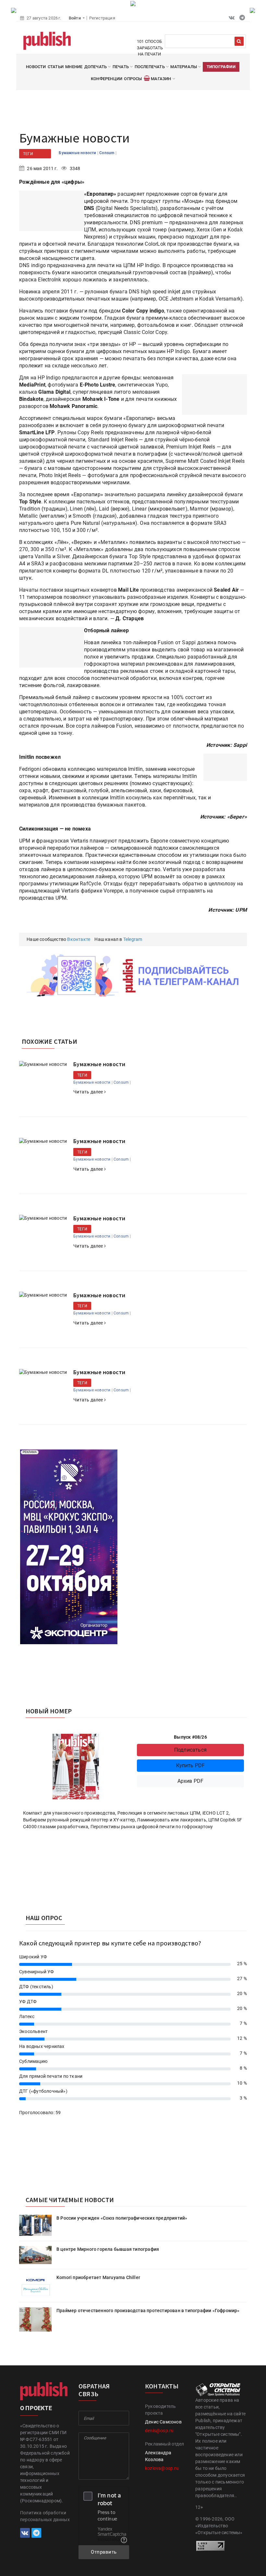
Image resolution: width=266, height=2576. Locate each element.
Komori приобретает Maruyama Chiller (98, 2277)
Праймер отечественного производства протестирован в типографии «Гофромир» (148, 2311)
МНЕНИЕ (74, 67)
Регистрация (102, 18)
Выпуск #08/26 (190, 1737)
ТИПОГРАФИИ (221, 67)
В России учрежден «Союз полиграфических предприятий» (122, 2218)
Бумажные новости (78, 153)
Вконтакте (79, 939)
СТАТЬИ (56, 67)
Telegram (133, 939)
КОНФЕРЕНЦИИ (107, 79)
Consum (107, 153)
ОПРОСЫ (133, 79)
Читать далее (89, 1092)
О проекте (36, 2408)
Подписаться (190, 1750)
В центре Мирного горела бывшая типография (108, 2249)
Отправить (104, 2552)
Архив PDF (191, 1781)
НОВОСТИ (36, 67)
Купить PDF (191, 1765)
